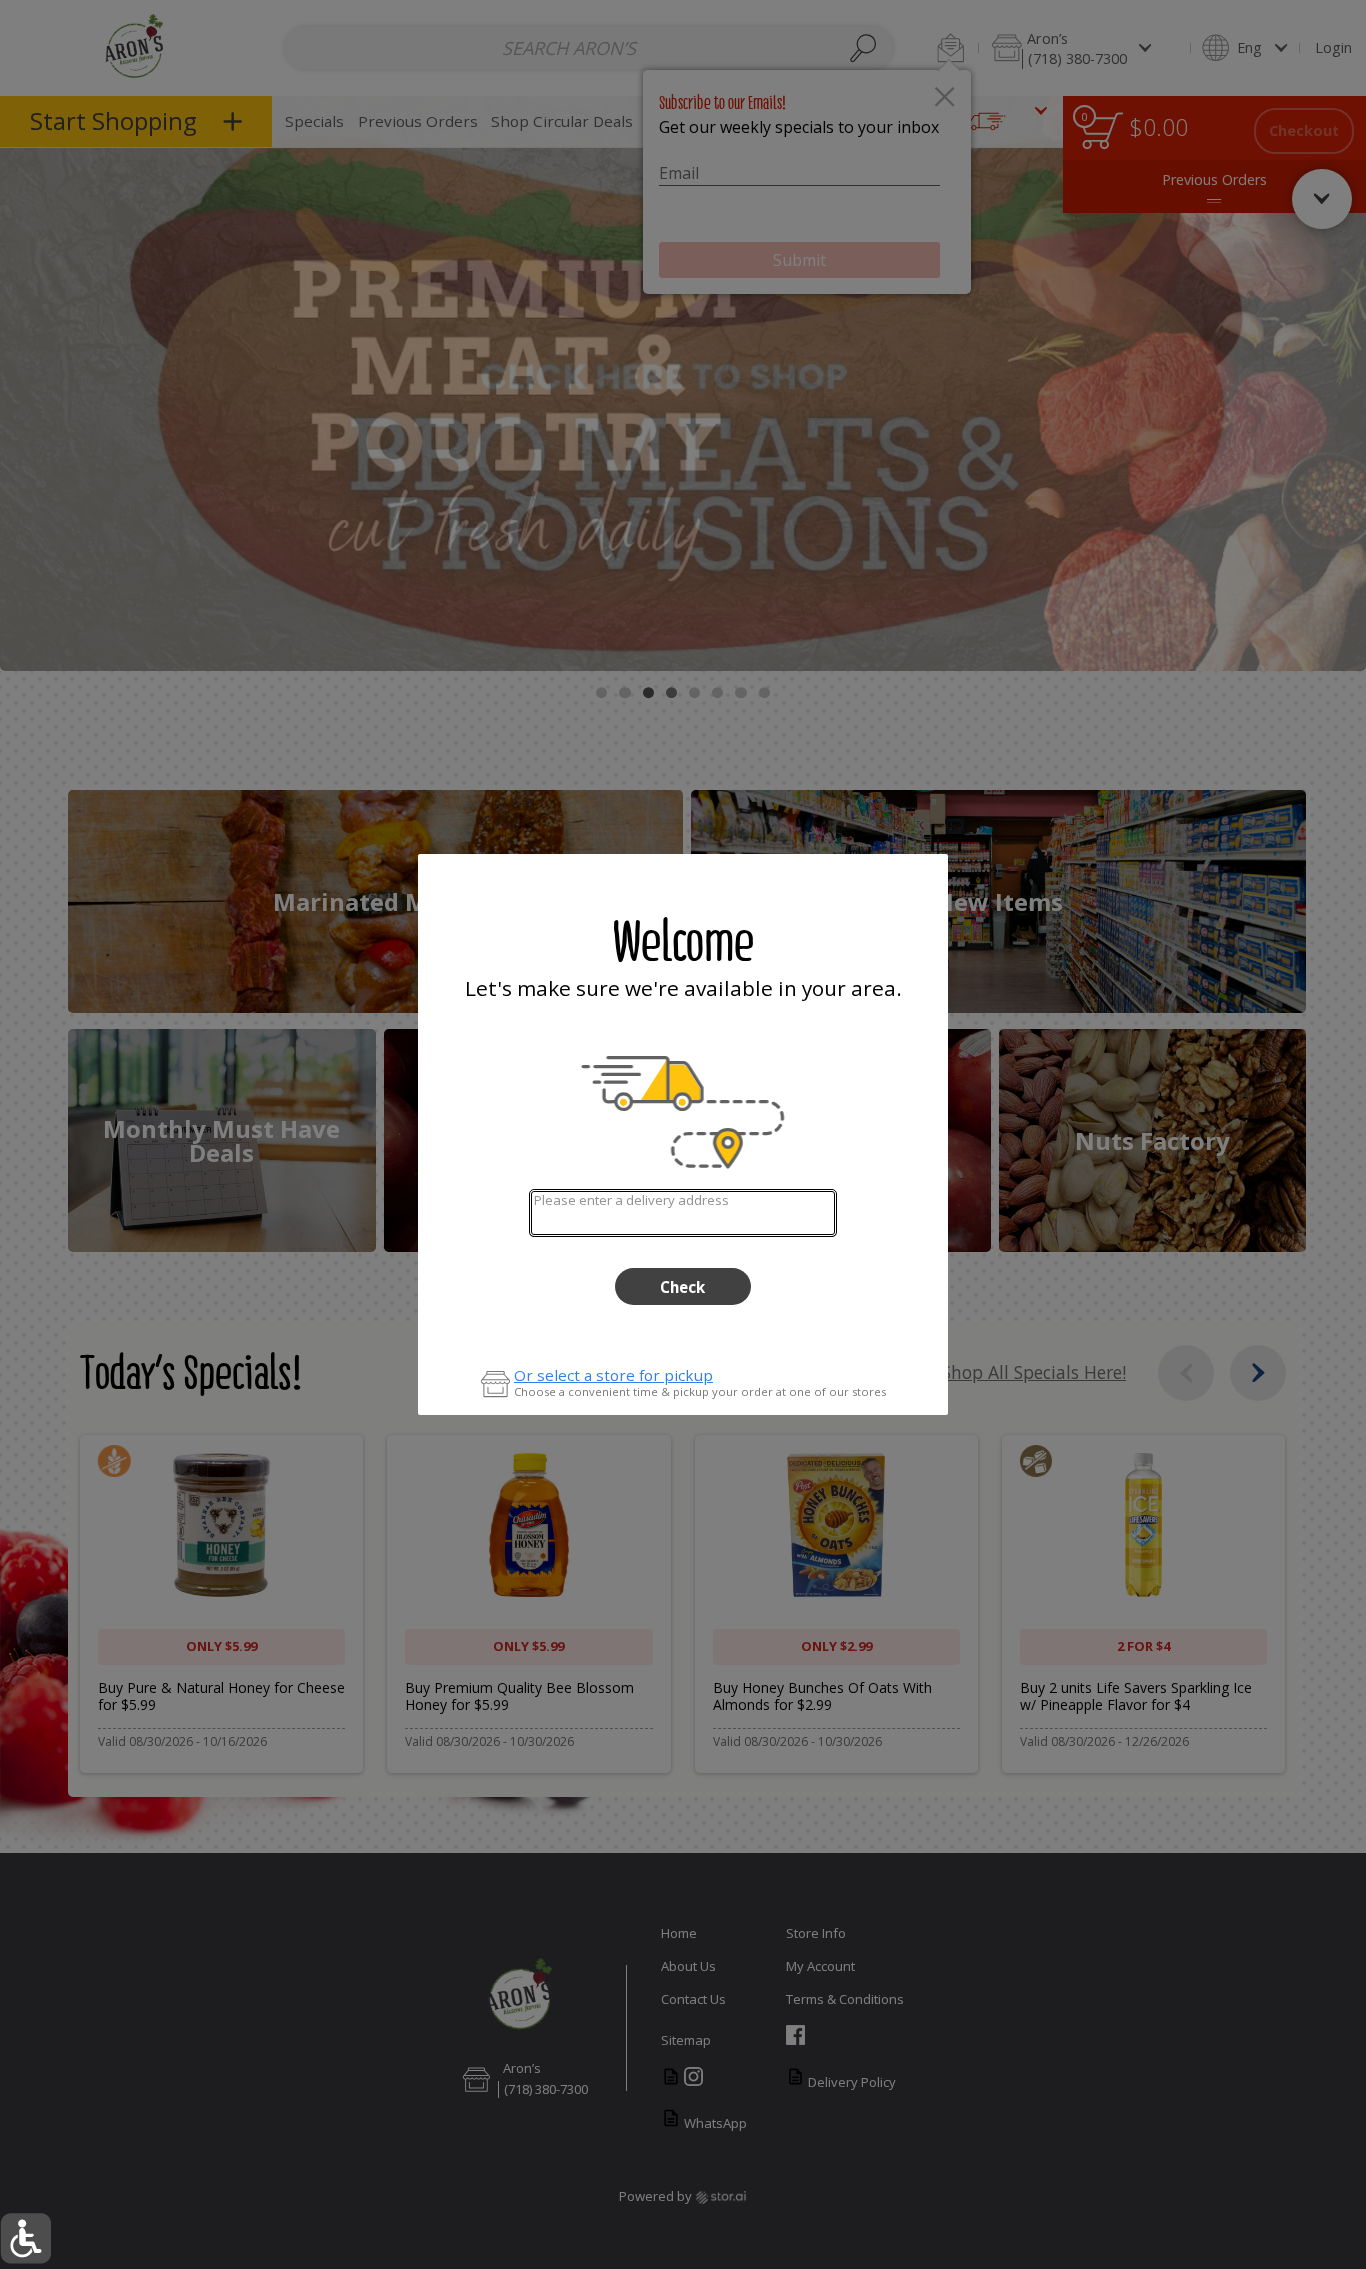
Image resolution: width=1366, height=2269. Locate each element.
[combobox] (682, 1212)
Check (682, 1287)
